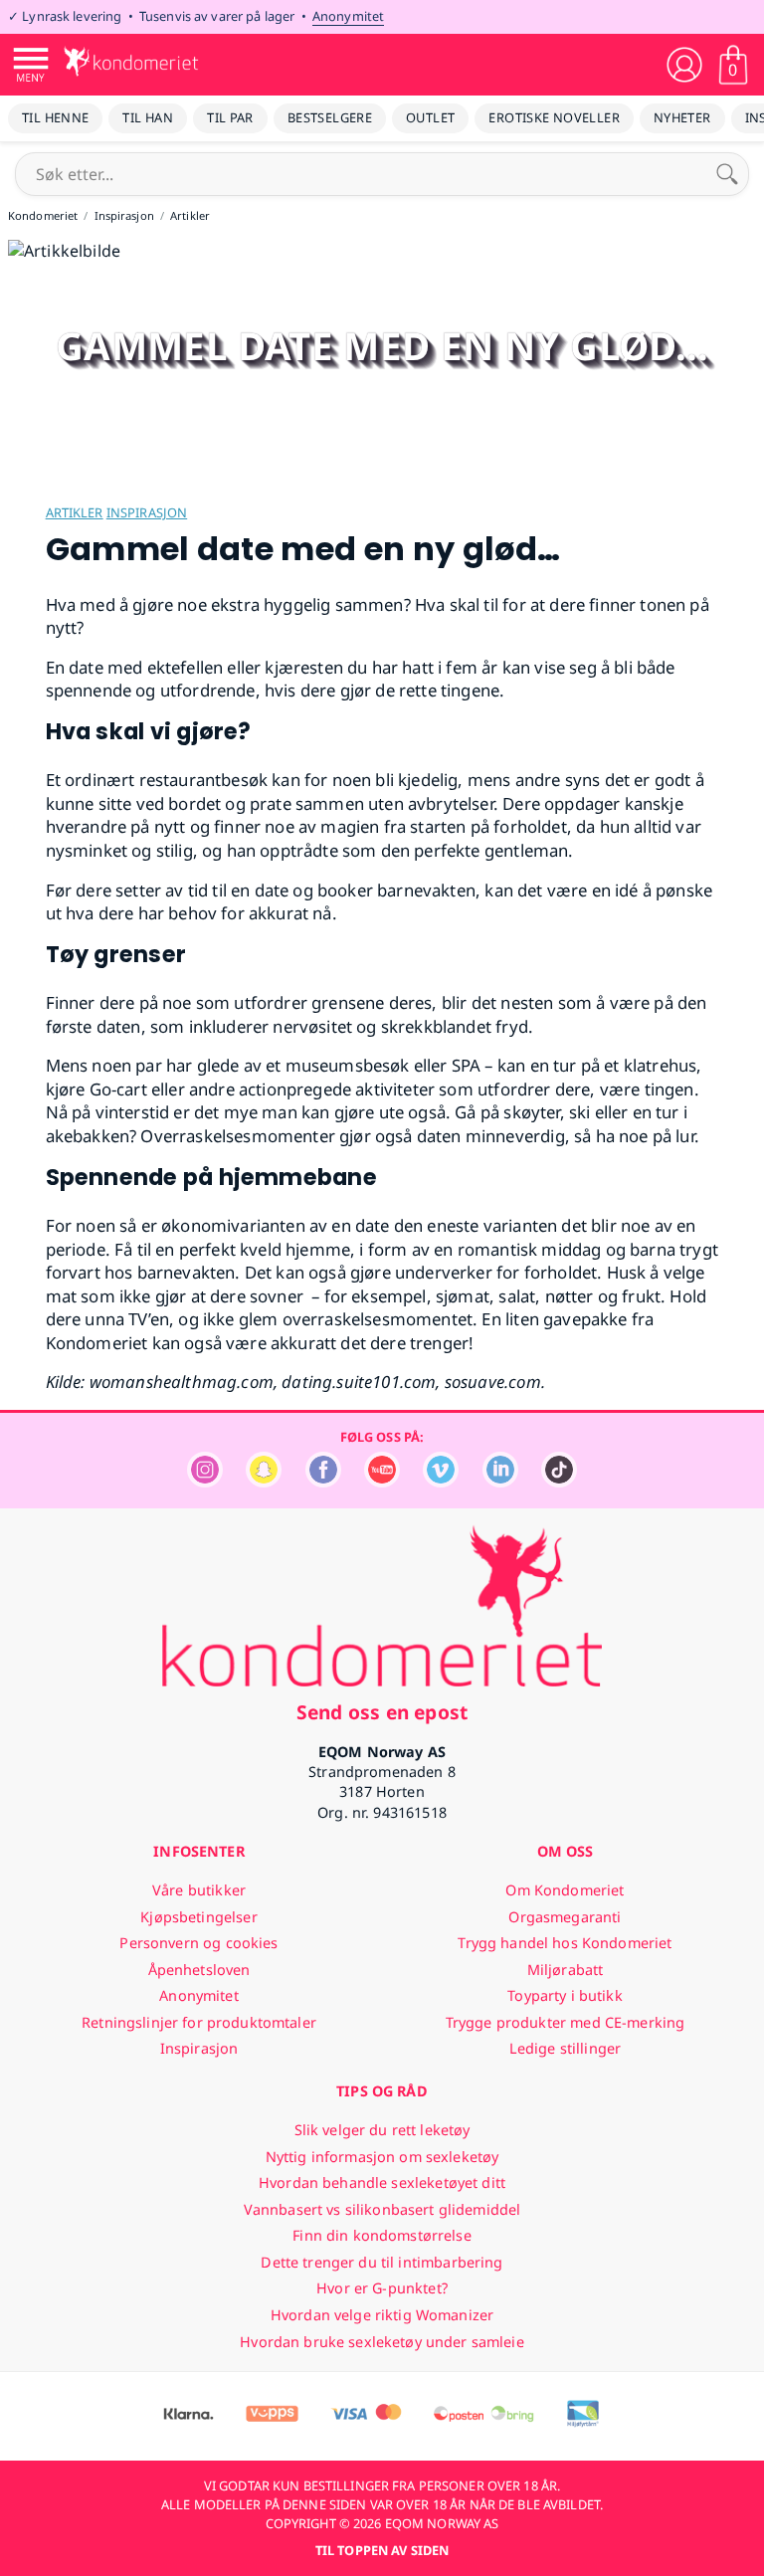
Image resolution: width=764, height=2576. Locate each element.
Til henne (55, 117)
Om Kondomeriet (565, 1890)
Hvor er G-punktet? (382, 2288)
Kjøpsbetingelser (198, 1917)
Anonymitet (348, 16)
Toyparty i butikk (565, 1995)
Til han (148, 117)
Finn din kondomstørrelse (382, 2235)
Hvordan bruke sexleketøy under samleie (382, 2342)
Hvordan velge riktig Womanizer (382, 2315)
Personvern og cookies (198, 1943)
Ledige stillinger (565, 2048)
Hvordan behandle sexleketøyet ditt (382, 2182)
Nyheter (682, 117)
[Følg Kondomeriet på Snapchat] (264, 1482)
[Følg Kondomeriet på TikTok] (559, 1482)
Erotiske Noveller (554, 117)
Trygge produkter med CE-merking (565, 2022)
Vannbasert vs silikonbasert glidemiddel (382, 2209)
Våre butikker (199, 1890)
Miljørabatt (566, 1970)
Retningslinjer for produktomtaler (199, 2022)
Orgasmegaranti (565, 1917)
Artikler (75, 512)
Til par (230, 117)
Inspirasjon (147, 512)
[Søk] (727, 174)
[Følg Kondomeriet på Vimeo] (441, 1482)
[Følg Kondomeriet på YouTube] (382, 1482)
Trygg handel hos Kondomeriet (565, 1943)
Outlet (430, 117)
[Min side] (684, 65)
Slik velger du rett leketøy (382, 2130)
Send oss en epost (382, 1712)
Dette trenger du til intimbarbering (382, 2262)
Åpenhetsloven (199, 1970)
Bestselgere (330, 117)
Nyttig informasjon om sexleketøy (382, 2157)
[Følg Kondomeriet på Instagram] (205, 1482)
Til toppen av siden (382, 2550)
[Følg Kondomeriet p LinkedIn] (500, 1482)
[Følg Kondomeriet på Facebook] (323, 1482)
